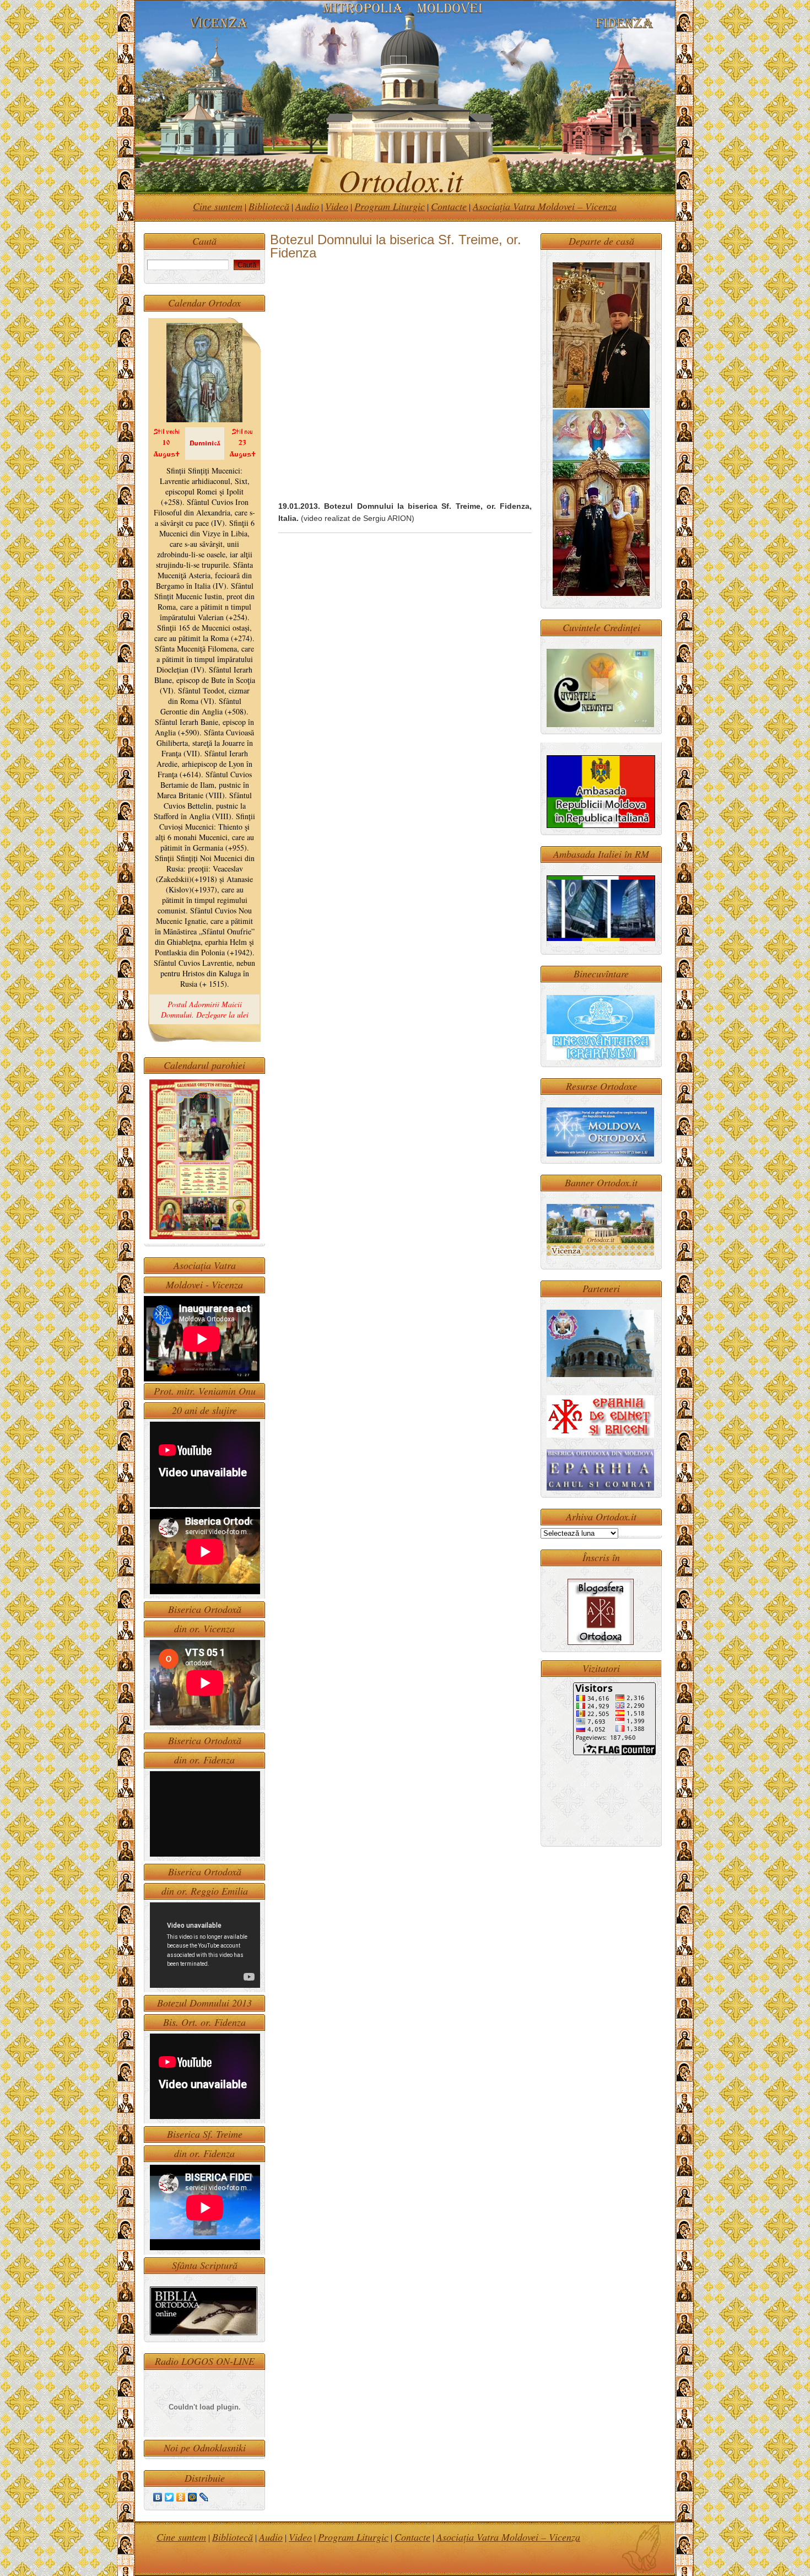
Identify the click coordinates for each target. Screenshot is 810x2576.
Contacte (449, 206)
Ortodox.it (393, 179)
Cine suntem (218, 206)
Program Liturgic (390, 206)
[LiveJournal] (204, 2497)
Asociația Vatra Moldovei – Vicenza (545, 206)
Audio (307, 206)
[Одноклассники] (181, 2497)
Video (337, 206)
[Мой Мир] (193, 2497)
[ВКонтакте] (158, 2497)
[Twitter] (169, 2497)
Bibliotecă (269, 206)
